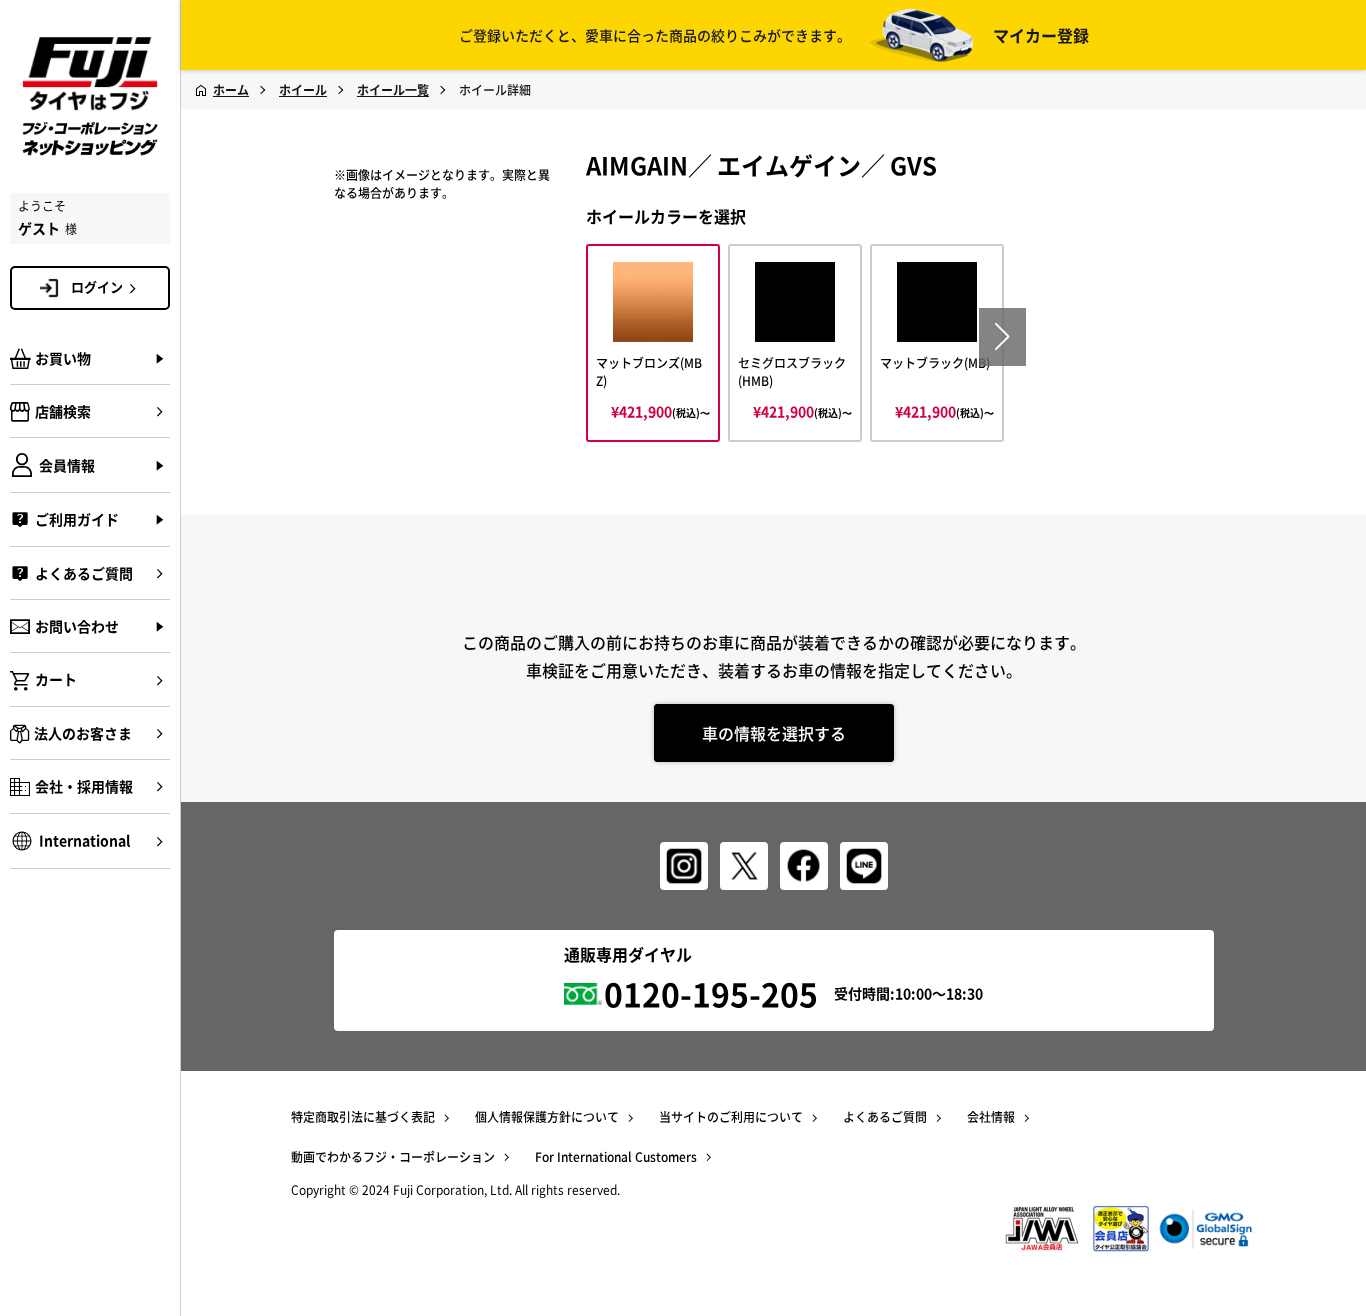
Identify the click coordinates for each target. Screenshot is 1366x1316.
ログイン (97, 286)
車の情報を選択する (774, 733)
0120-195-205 (711, 993)
